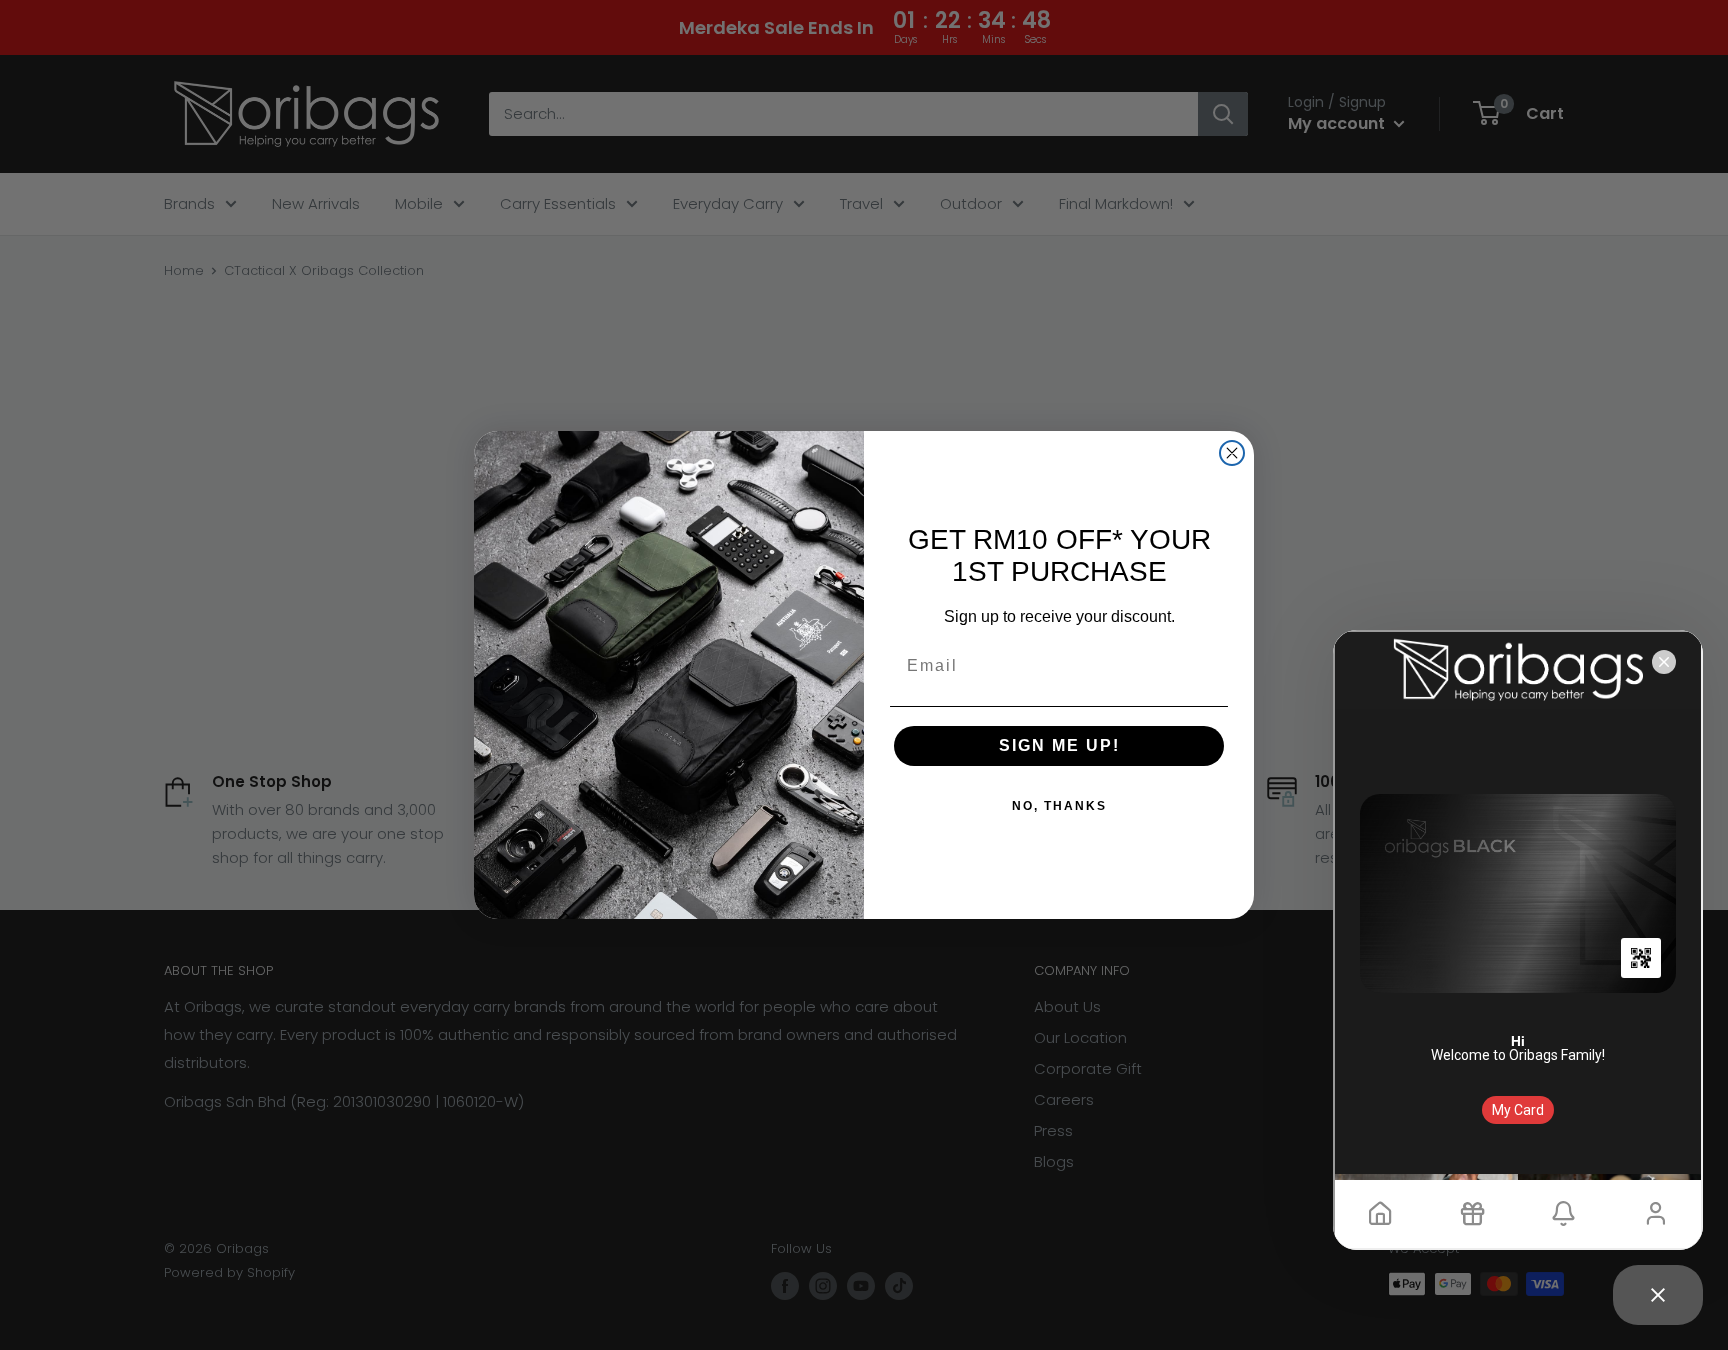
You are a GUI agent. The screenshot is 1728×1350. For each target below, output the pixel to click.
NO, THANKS (1059, 806)
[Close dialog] (1232, 453)
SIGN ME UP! (1059, 745)
